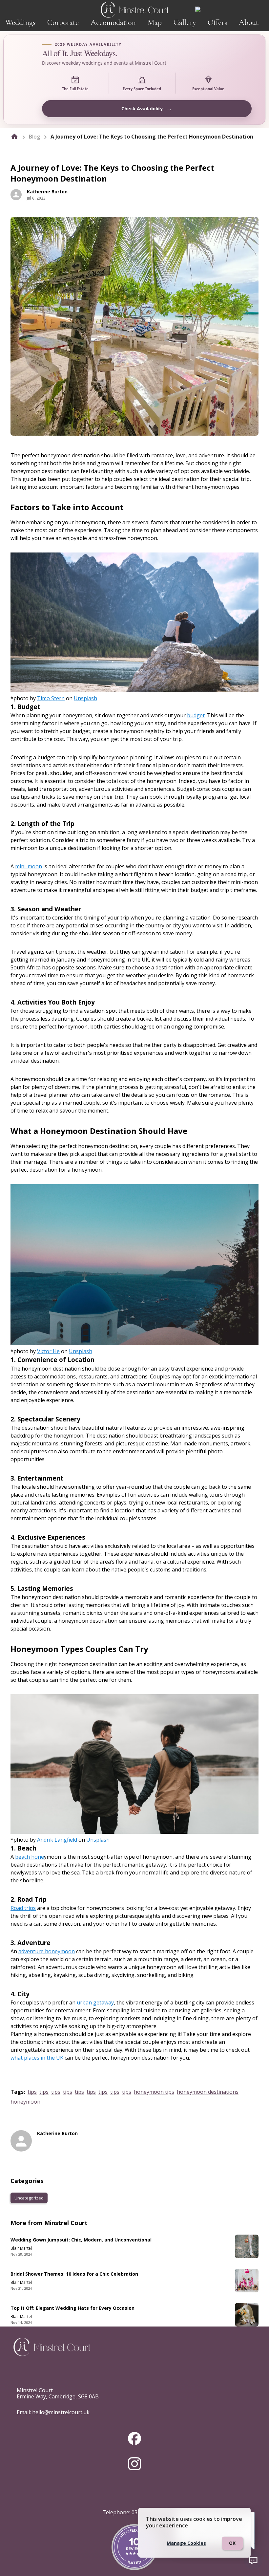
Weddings (20, 22)
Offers (217, 22)
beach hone (30, 1857)
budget (196, 715)
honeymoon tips (154, 2092)
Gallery (185, 22)
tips (32, 2092)
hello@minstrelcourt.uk (61, 2412)
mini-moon (29, 866)
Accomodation (113, 22)
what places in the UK (37, 2058)
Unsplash (85, 698)
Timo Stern (51, 698)
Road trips (23, 1908)
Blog (34, 137)
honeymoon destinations (208, 2092)
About (249, 22)
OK (232, 2543)
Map (155, 22)
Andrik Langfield (57, 1840)
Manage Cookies (186, 2543)
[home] (14, 137)
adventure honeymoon (47, 1951)
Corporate (63, 22)
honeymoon (25, 2102)
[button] (29, 2198)
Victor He (48, 1351)
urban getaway (95, 2002)
